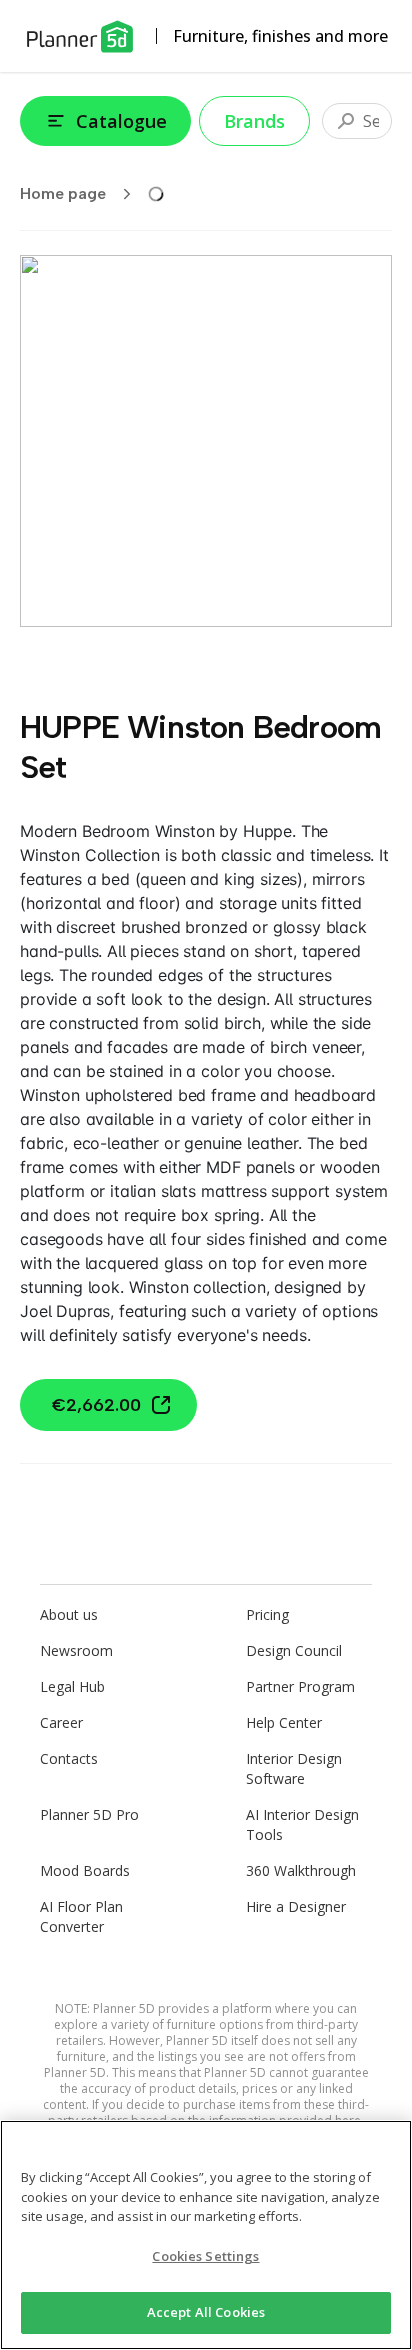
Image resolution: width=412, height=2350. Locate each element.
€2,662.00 (96, 1405)
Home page (63, 193)
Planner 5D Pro (89, 1814)
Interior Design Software (294, 1768)
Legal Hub (72, 1686)
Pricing (267, 1614)
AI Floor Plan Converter (81, 1916)
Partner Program (300, 1686)
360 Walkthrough (301, 1870)
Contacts (69, 1758)
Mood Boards (85, 1870)
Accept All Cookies (206, 2312)
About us (69, 1614)
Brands (254, 121)
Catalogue (121, 121)
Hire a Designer (296, 1906)
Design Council (294, 1650)
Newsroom (76, 1650)
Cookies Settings (205, 2256)
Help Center (284, 1722)
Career (61, 1722)
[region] (206, 2235)
